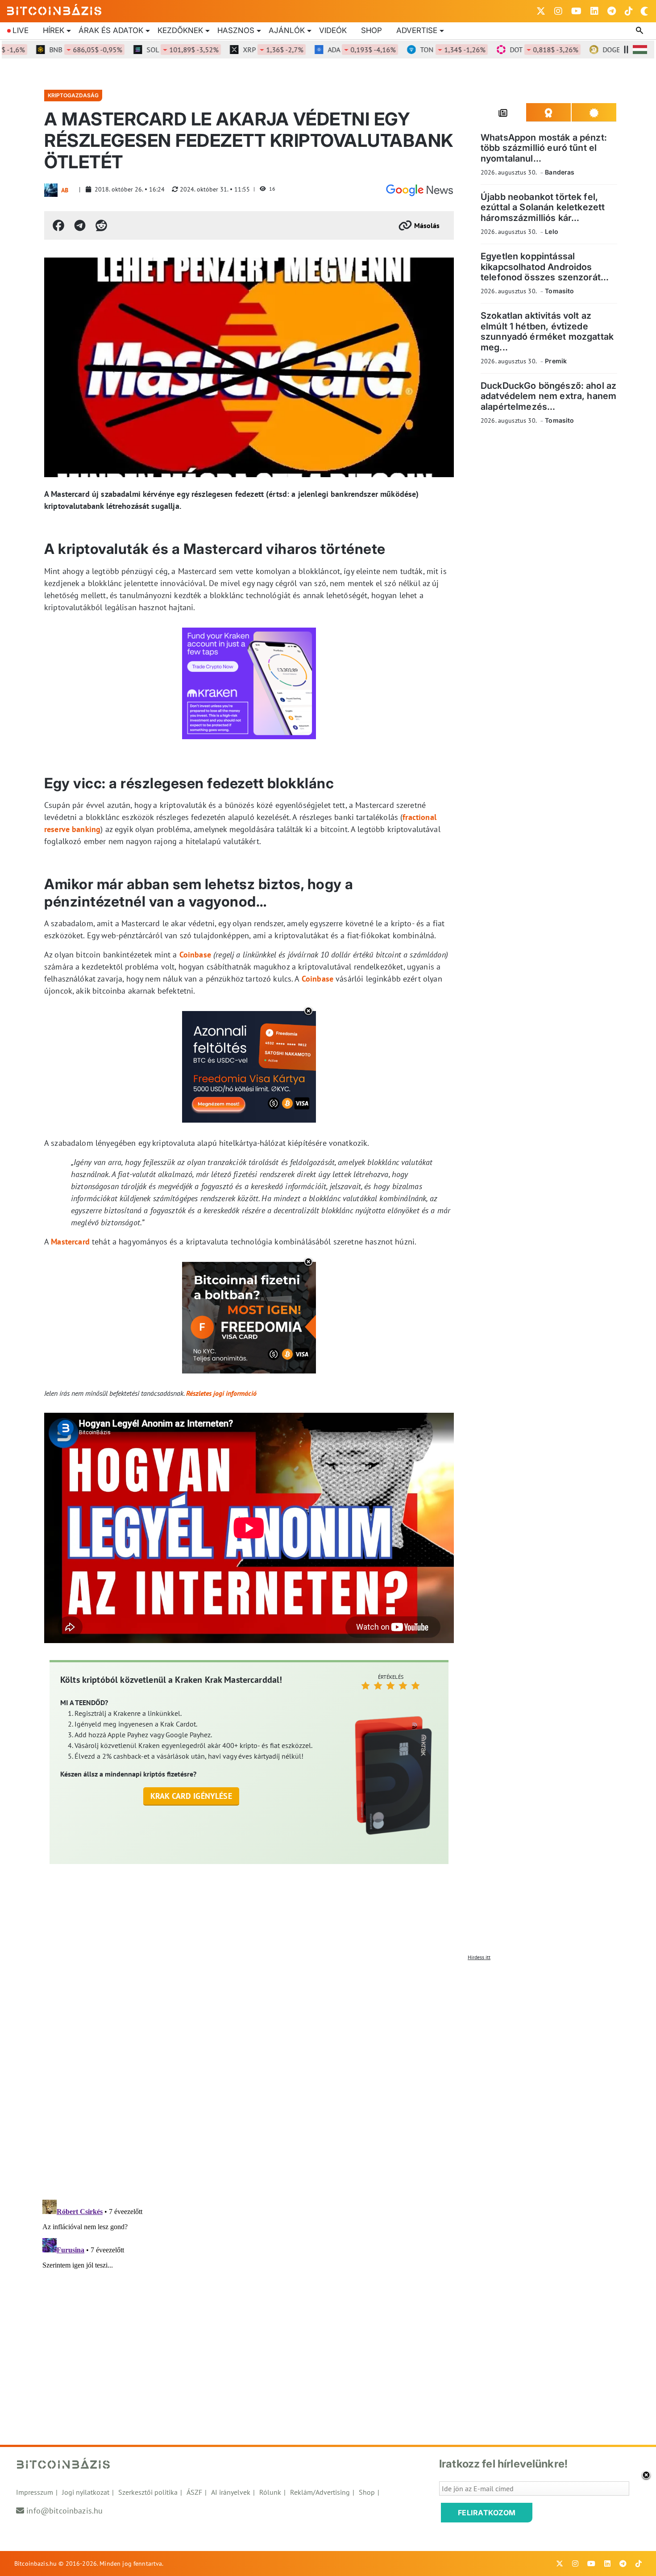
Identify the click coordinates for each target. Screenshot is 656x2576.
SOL (146, 50)
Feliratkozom (487, 2513)
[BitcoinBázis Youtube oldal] (576, 11)
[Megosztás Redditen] (101, 225)
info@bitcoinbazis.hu (64, 2511)
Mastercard (70, 1242)
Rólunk (270, 2492)
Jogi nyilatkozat (86, 2492)
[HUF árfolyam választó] (640, 50)
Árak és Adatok (111, 30)
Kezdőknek (180, 30)
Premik (556, 361)
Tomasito (559, 291)
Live (21, 30)
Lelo (552, 231)
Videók (333, 30)
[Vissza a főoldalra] (54, 9)
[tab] (503, 112)
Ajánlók (287, 30)
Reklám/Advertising (320, 2492)
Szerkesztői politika (148, 2492)
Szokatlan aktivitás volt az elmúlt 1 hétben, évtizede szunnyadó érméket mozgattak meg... (547, 332)
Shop (372, 30)
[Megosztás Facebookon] (58, 225)
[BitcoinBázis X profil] (541, 11)
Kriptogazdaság (73, 95)
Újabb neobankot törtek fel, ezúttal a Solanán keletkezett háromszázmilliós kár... (543, 207)
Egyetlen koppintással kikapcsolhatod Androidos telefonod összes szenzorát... (545, 267)
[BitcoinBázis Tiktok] (629, 11)
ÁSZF (194, 2492)
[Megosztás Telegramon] (80, 225)
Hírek (54, 30)
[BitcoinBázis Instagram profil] (558, 11)
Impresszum (35, 2492)
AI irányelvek (231, 2492)
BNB (49, 50)
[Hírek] (419, 190)
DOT (507, 50)
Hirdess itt (479, 1957)
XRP (236, 50)
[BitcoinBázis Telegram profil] (612, 11)
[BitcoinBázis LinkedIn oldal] (594, 11)
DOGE (600, 50)
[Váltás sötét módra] (644, 11)
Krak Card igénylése (191, 1796)
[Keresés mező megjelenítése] (640, 31)
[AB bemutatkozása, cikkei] (51, 190)
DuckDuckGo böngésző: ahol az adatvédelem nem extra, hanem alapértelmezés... (548, 396)
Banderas (560, 172)
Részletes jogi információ (221, 1393)
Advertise (417, 30)
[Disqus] (328, 2077)
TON (416, 50)
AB (65, 190)
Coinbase (195, 955)
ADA (325, 50)
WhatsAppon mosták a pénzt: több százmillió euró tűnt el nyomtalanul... (544, 148)
